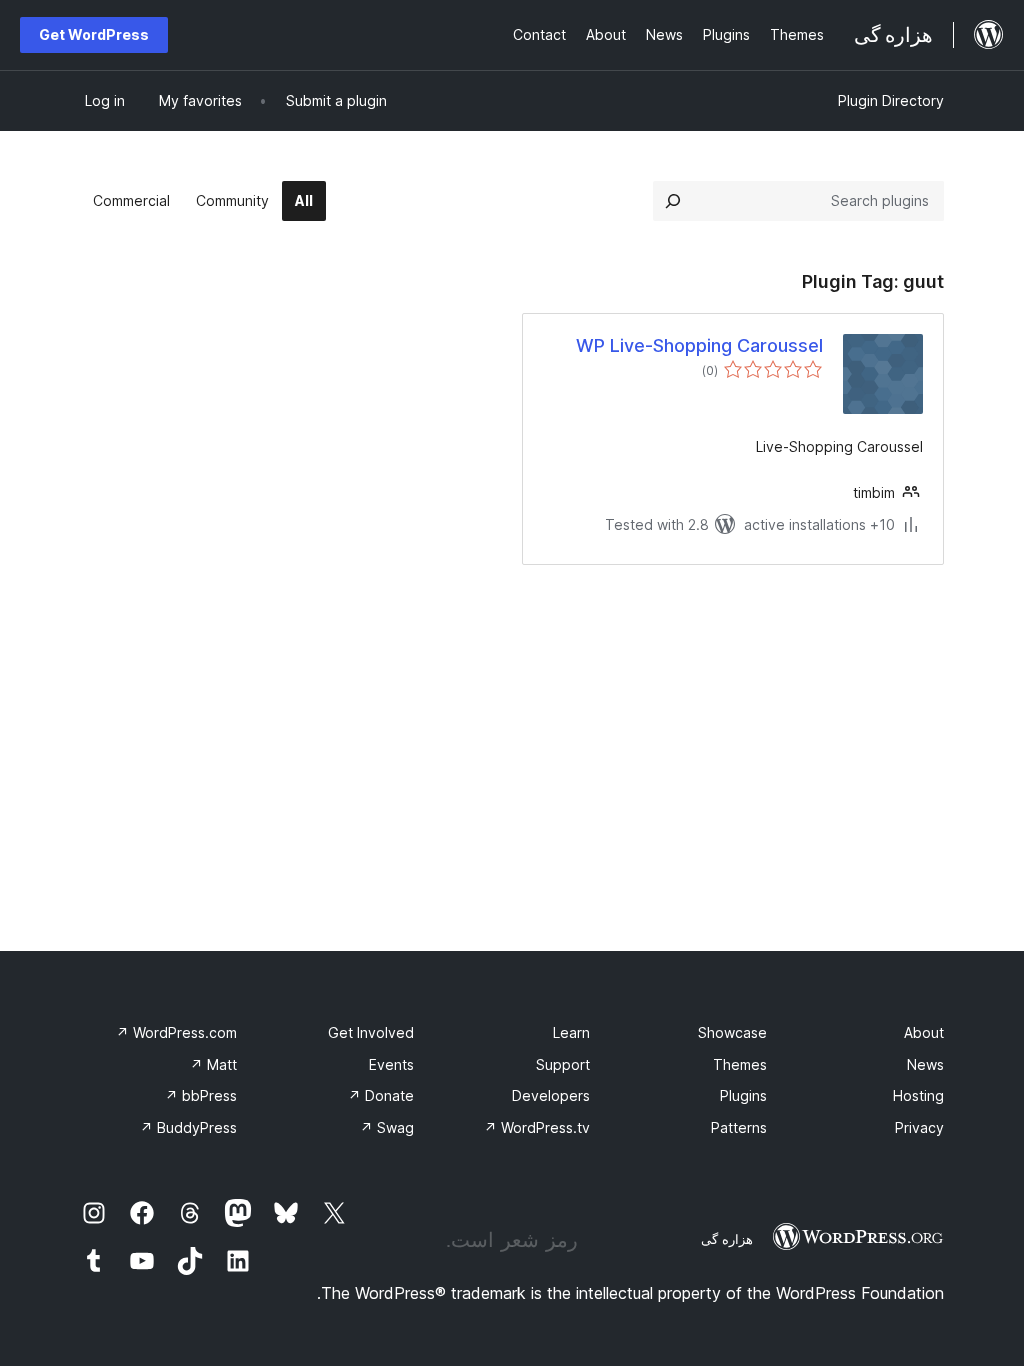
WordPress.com (176, 1032)
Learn (571, 1032)
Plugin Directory (891, 100)
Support (563, 1064)
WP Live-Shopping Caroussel (699, 345)
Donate (381, 1095)
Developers (551, 1095)
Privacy (919, 1127)
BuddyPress (188, 1127)
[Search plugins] (673, 201)
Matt (213, 1064)
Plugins (743, 1095)
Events (391, 1064)
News (925, 1064)
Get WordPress (94, 34)
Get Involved (371, 1032)
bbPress (201, 1095)
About (924, 1032)
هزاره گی (727, 1239)
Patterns (739, 1127)
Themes (740, 1064)
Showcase (732, 1032)
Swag (387, 1127)
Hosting (918, 1095)
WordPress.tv (537, 1127)
